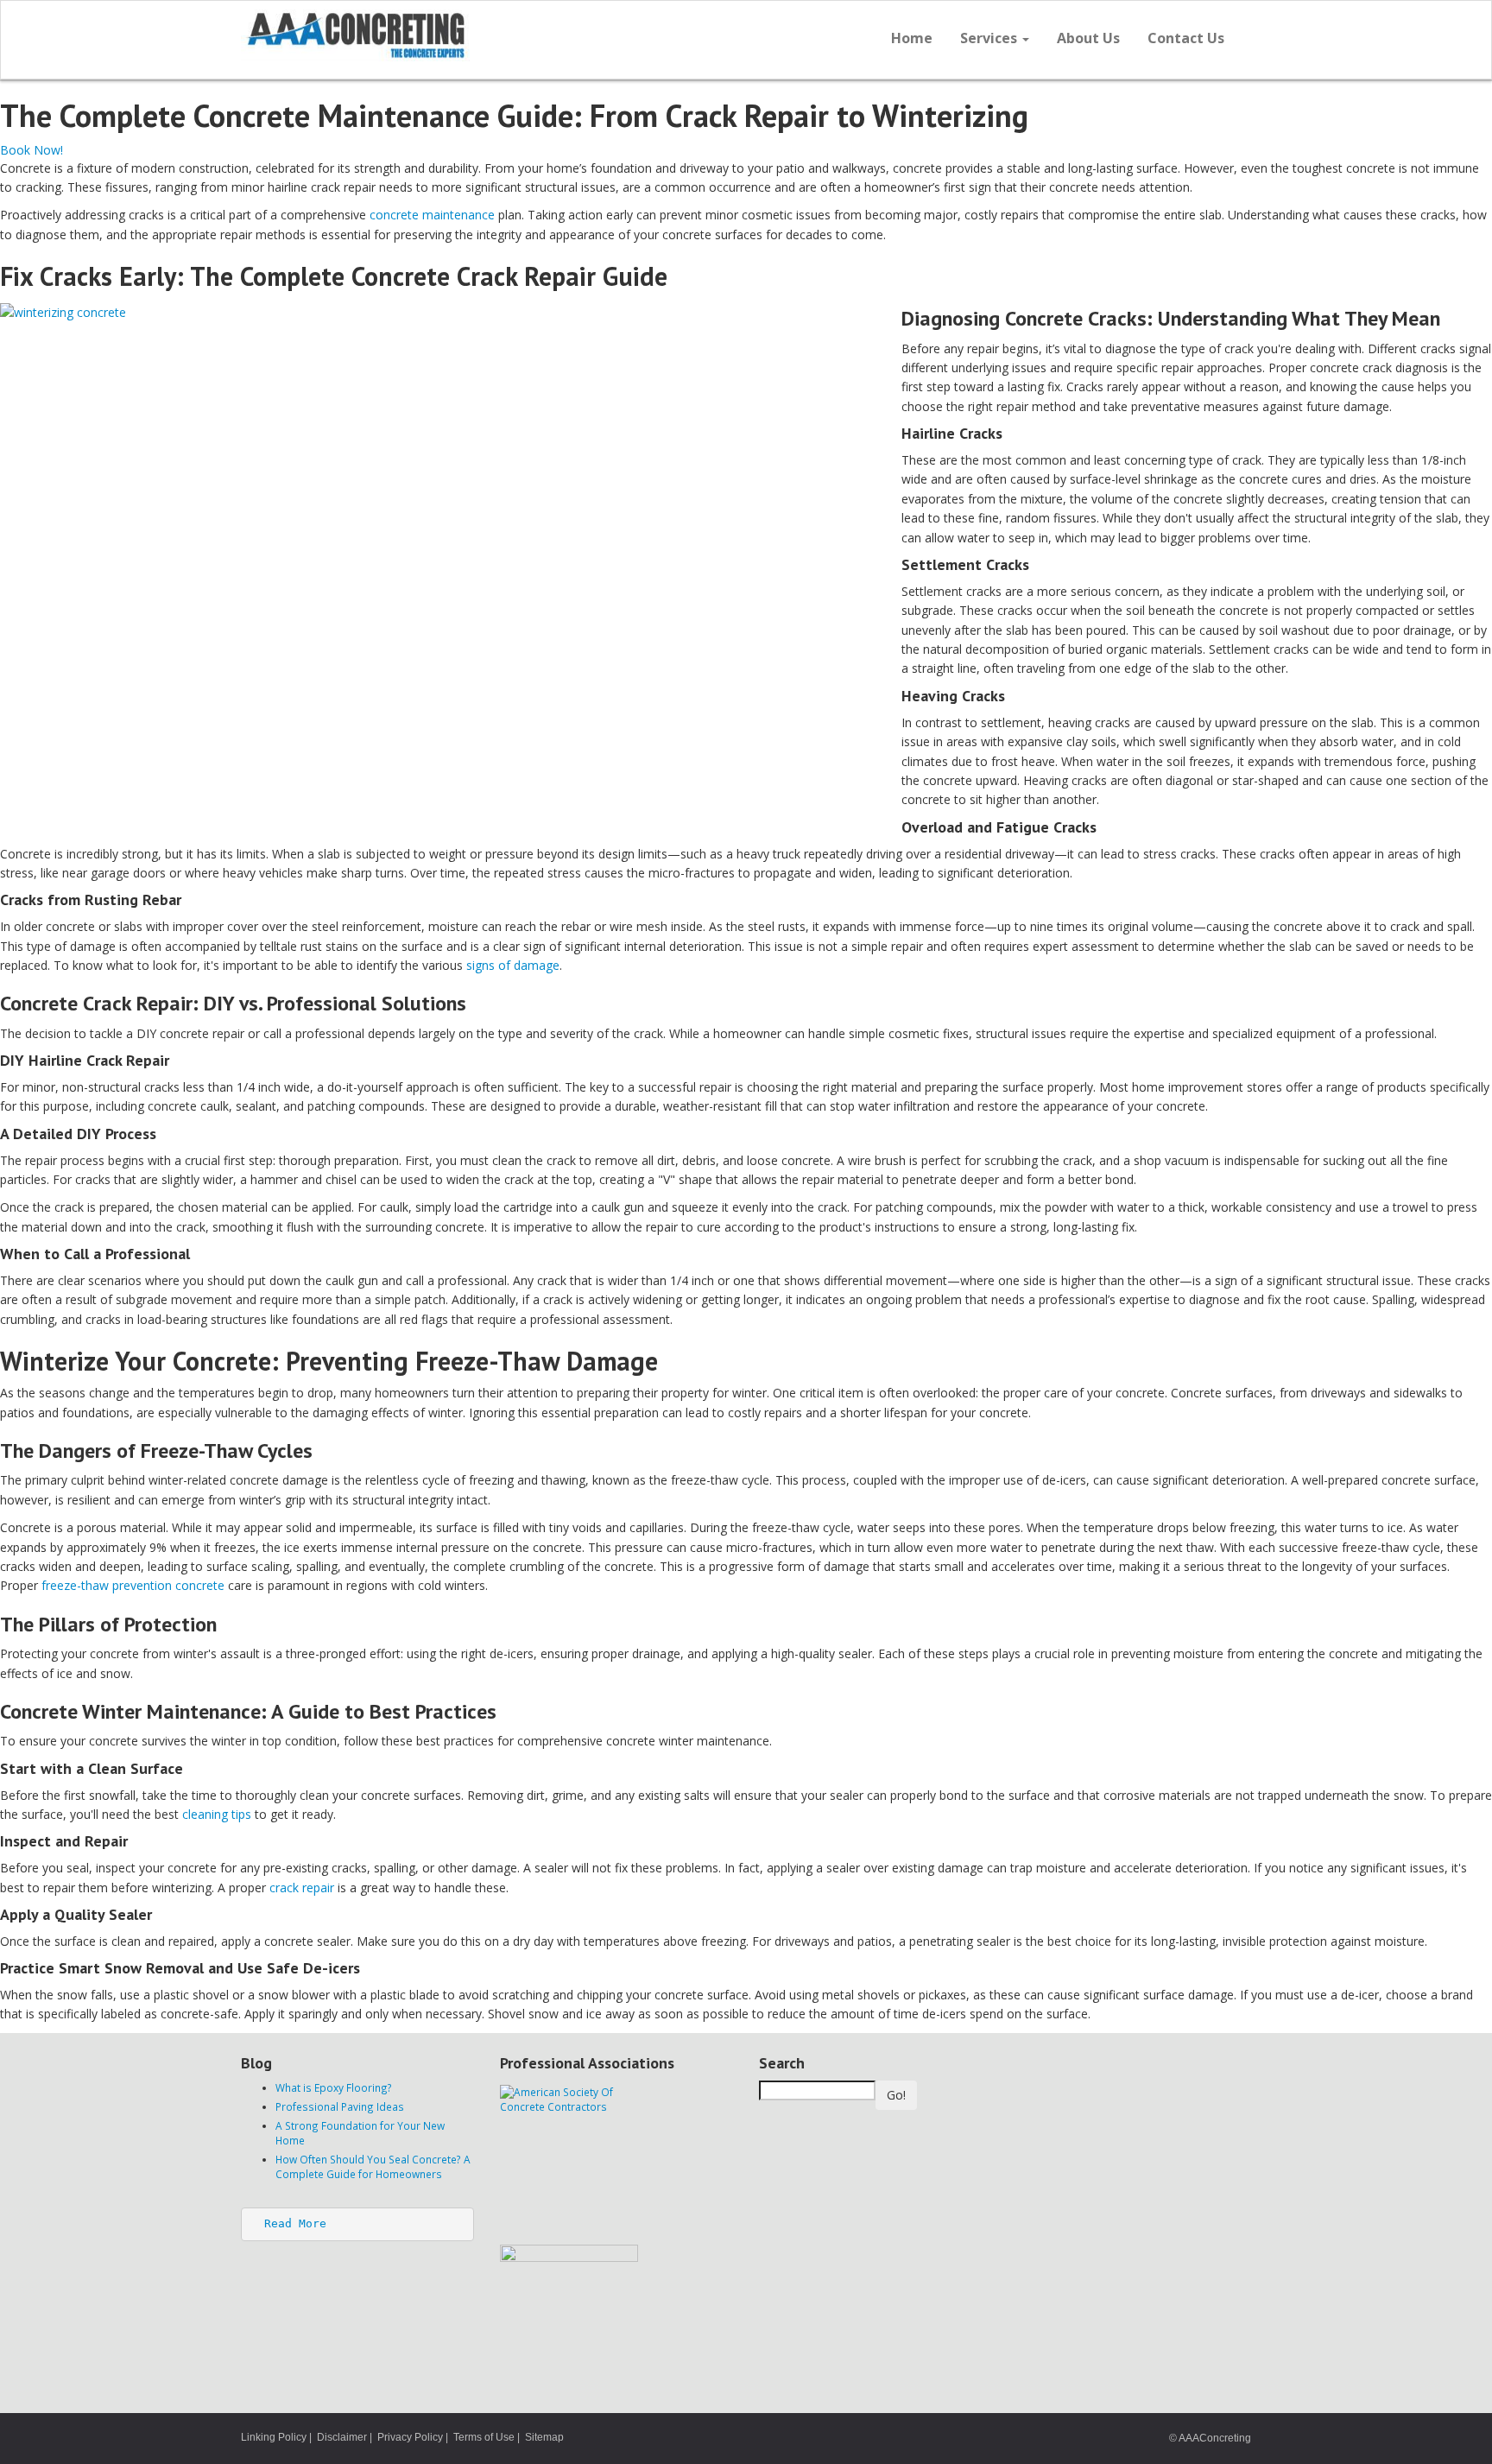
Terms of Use (484, 2437)
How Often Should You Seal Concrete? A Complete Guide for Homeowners (373, 2166)
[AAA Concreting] (487, 35)
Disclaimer (342, 2437)
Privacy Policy (410, 2437)
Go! (896, 2095)
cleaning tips (217, 1814)
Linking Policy (274, 2437)
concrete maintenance (432, 215)
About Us (1088, 38)
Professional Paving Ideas (340, 2106)
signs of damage (513, 965)
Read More (295, 2223)
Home (912, 38)
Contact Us (1186, 38)
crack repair (302, 1888)
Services (990, 38)
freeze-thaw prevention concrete (133, 1585)
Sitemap (544, 2437)
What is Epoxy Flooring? (334, 2087)
